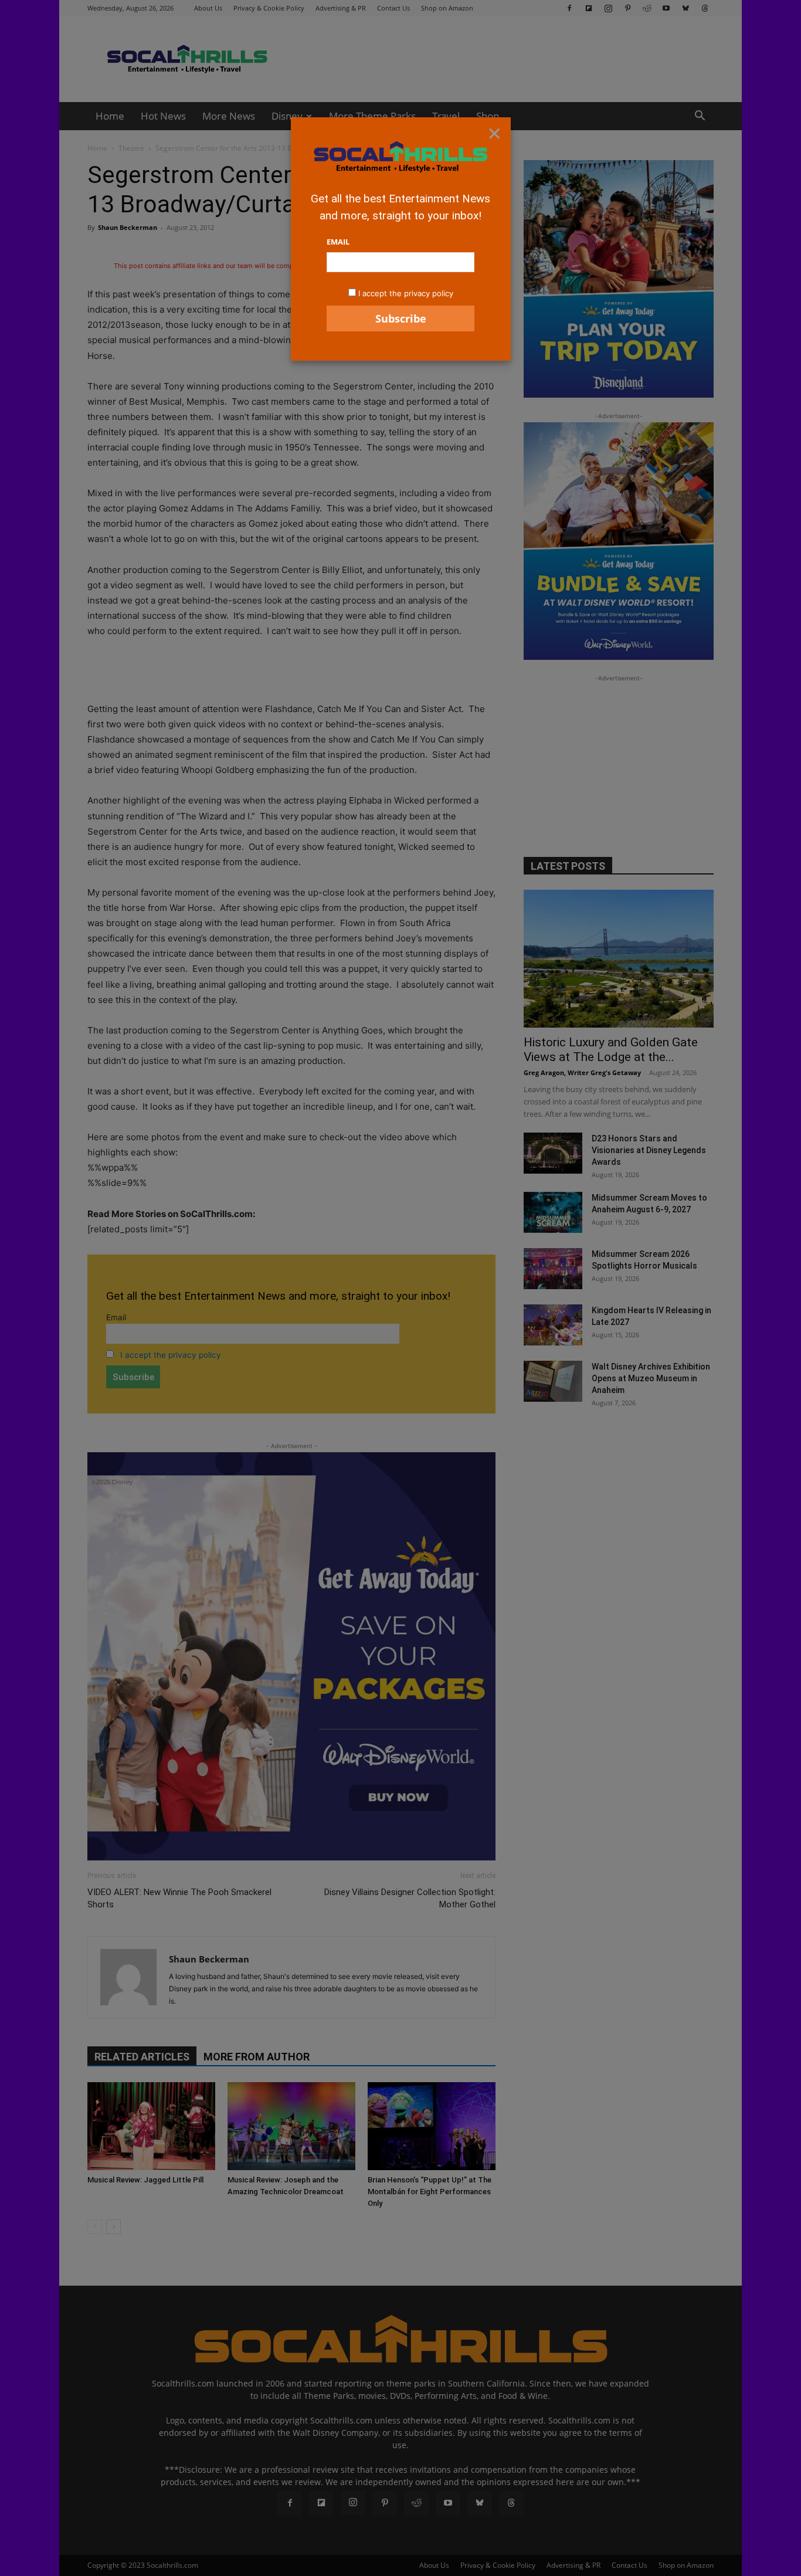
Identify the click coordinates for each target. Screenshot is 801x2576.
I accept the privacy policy (406, 293)
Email (338, 242)
